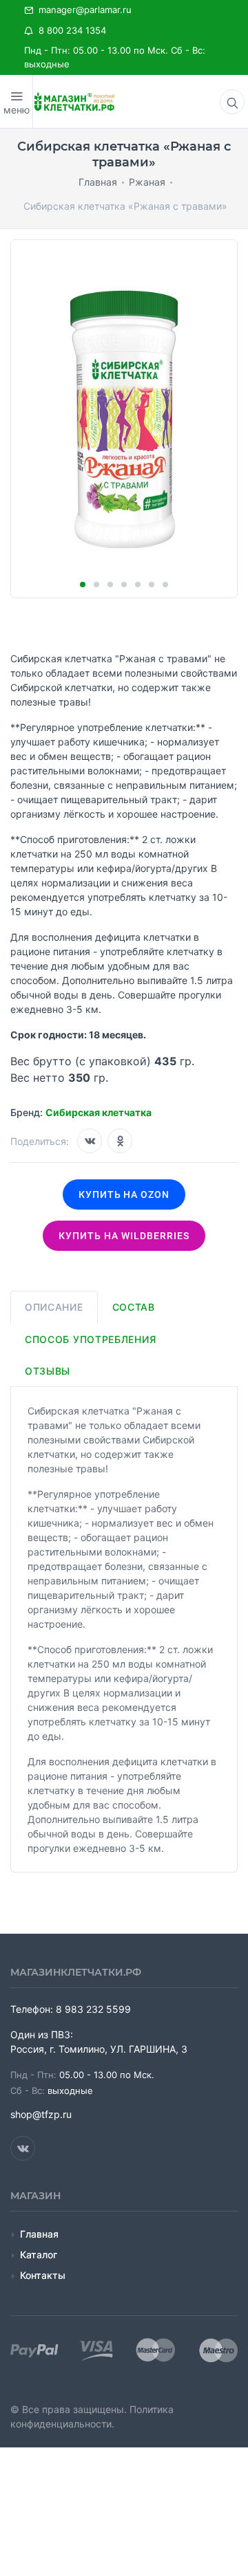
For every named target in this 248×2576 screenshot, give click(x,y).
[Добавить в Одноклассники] (120, 1141)
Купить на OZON (124, 1194)
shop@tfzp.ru (41, 2114)
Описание (54, 1307)
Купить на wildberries (124, 1236)
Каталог (39, 2255)
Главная (39, 2234)
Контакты (43, 2275)
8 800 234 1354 (70, 30)
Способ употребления (90, 1339)
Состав (134, 1307)
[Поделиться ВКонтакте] (90, 1141)
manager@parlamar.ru (82, 10)
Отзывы (48, 1371)
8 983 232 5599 (93, 2009)
